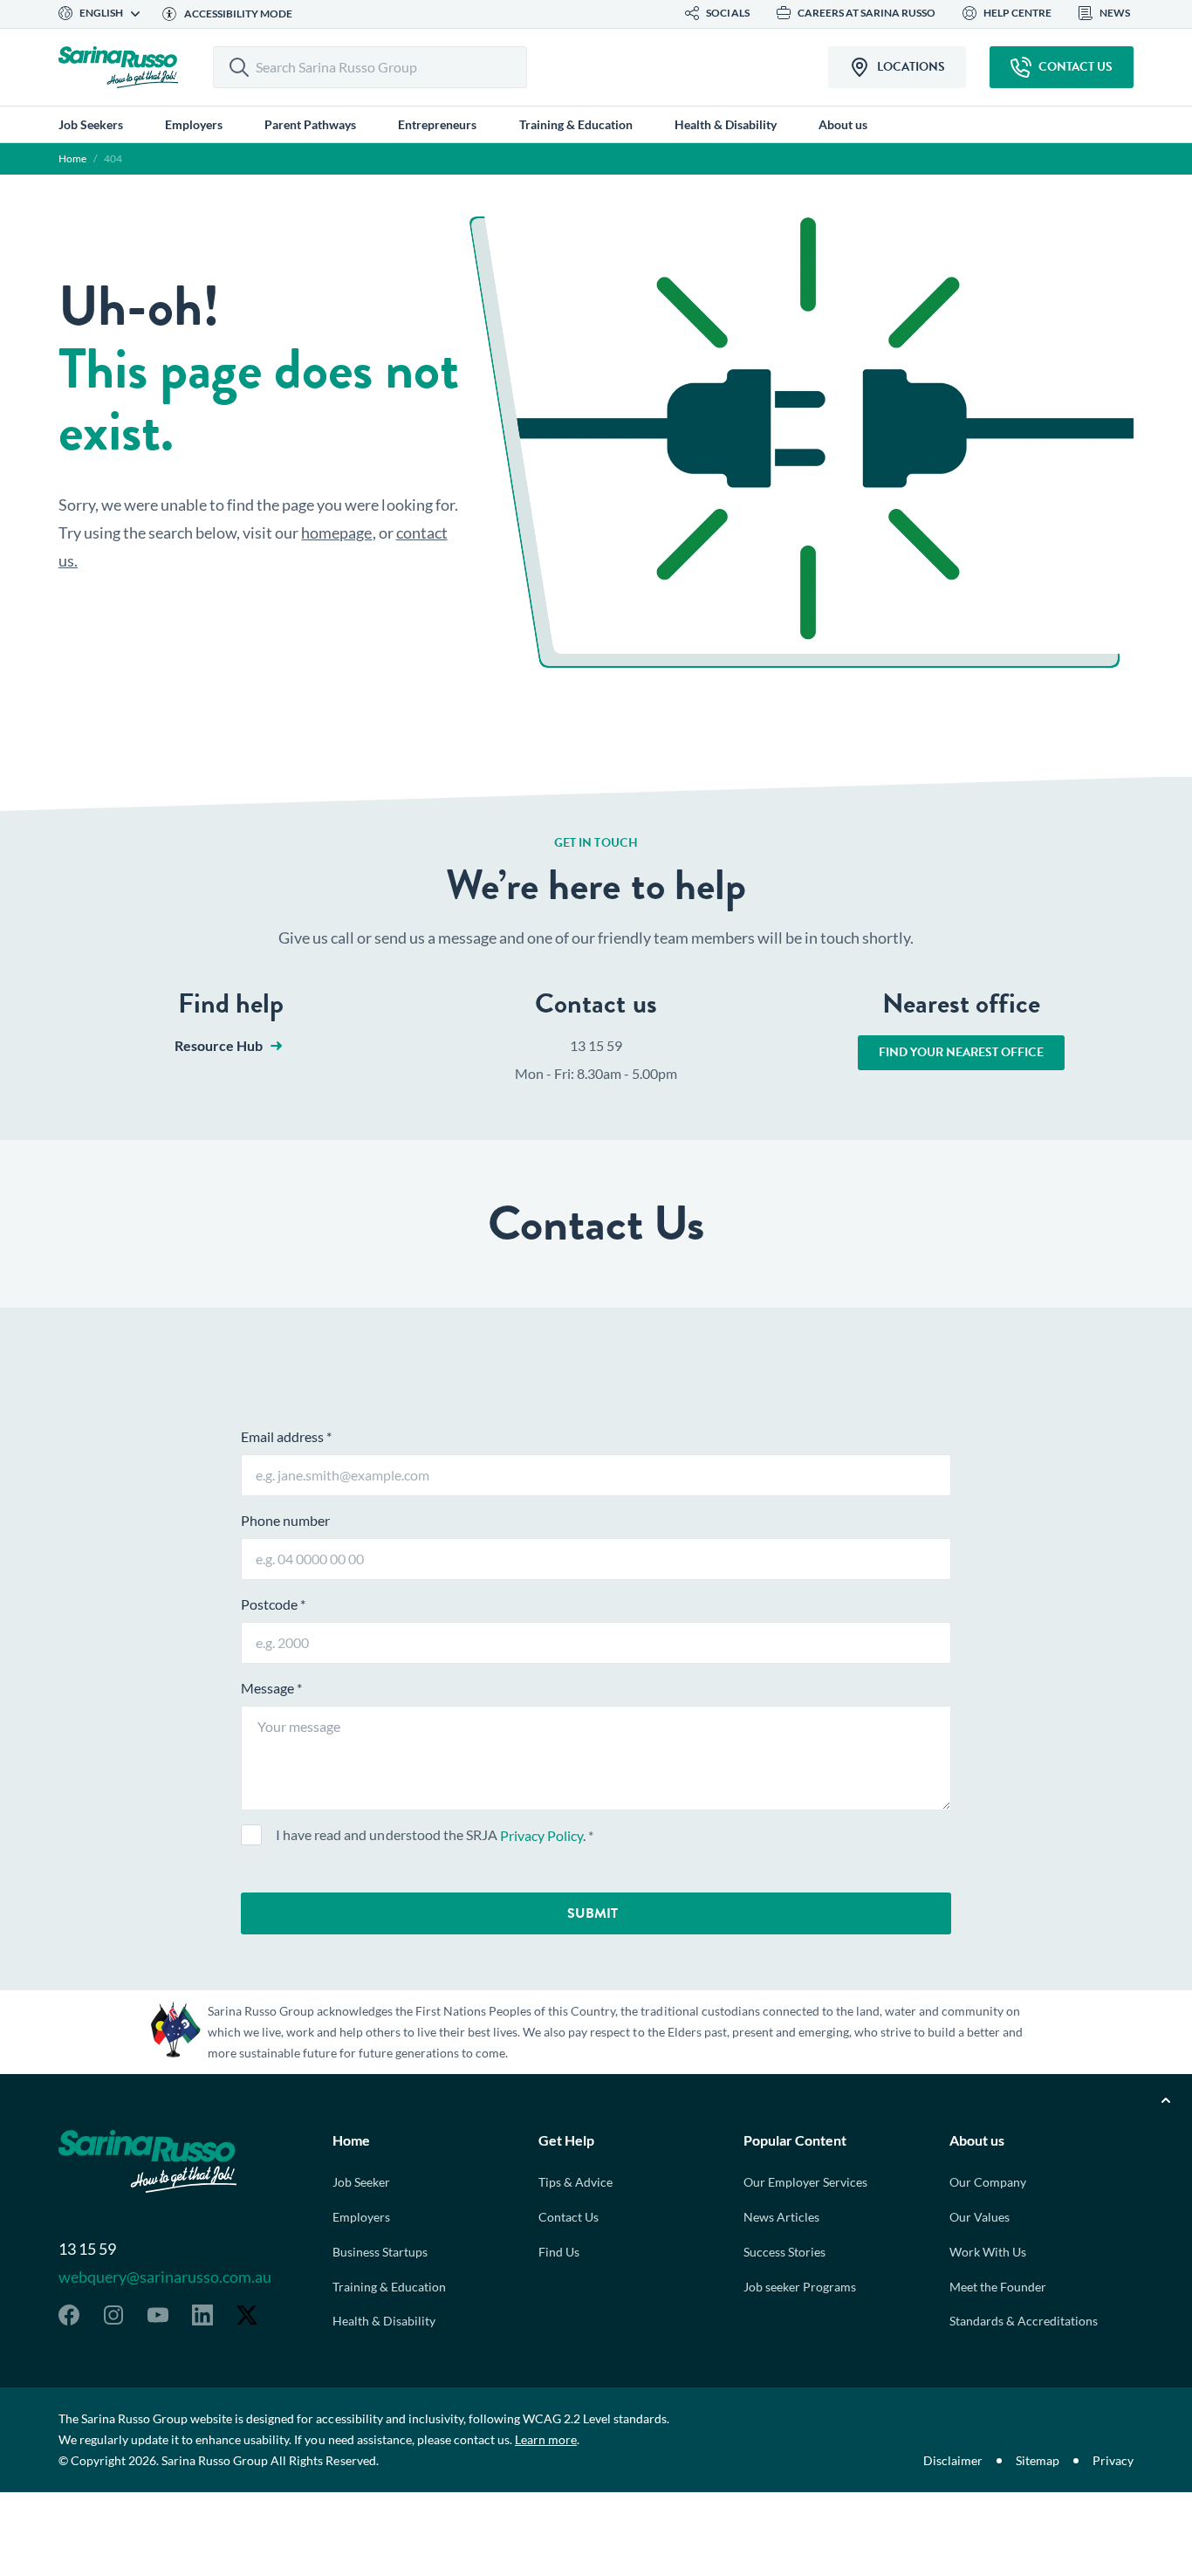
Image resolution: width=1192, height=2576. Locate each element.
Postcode (273, 1604)
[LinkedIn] (202, 2315)
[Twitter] (247, 2315)
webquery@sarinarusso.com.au (165, 2277)
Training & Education (389, 2287)
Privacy (1113, 2460)
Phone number (285, 1520)
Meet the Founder (998, 2287)
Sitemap (1038, 2460)
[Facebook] (69, 2315)
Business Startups (380, 2252)
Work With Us (988, 2252)
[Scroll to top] (1166, 2100)
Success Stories (784, 2252)
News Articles (781, 2217)
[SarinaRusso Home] (118, 67)
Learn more (546, 2439)
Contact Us (569, 2217)
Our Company (988, 2182)
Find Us (559, 2252)
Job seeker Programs (800, 2287)
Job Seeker (361, 2182)
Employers (361, 2217)
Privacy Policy (541, 1835)
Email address (286, 1436)
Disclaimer (953, 2460)
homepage (336, 532)
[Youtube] (158, 2315)
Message (271, 1688)
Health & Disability (384, 2321)
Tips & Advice (575, 2182)
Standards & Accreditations (1024, 2321)
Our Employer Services (805, 2182)
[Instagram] (113, 2315)
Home (72, 158)
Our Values (980, 2217)
